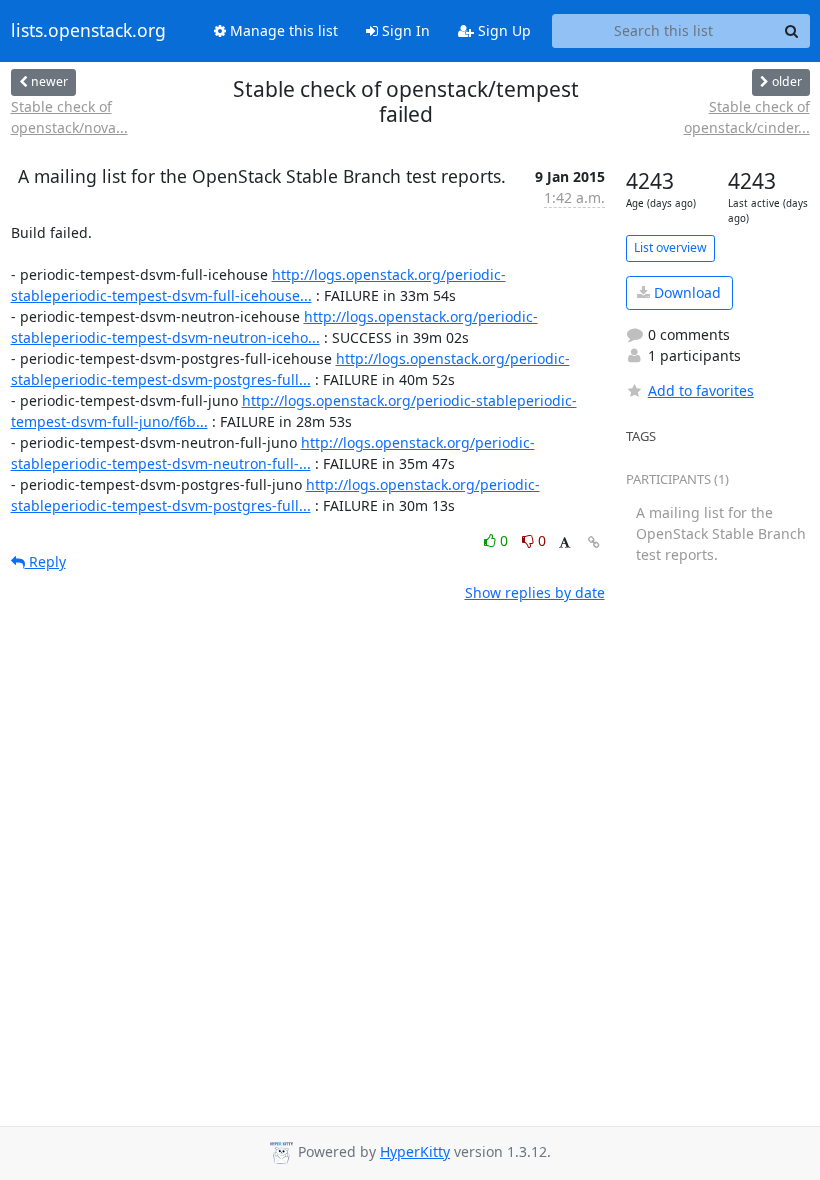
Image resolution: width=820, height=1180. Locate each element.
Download (685, 292)
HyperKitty (415, 1151)
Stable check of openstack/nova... (69, 117)
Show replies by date (535, 592)
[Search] (792, 31)
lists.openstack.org (88, 31)
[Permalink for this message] (594, 542)
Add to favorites (701, 390)
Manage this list (282, 30)
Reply (45, 561)
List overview (670, 247)
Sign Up (502, 30)
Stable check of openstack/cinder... (746, 117)
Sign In (404, 30)
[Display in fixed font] (564, 543)
